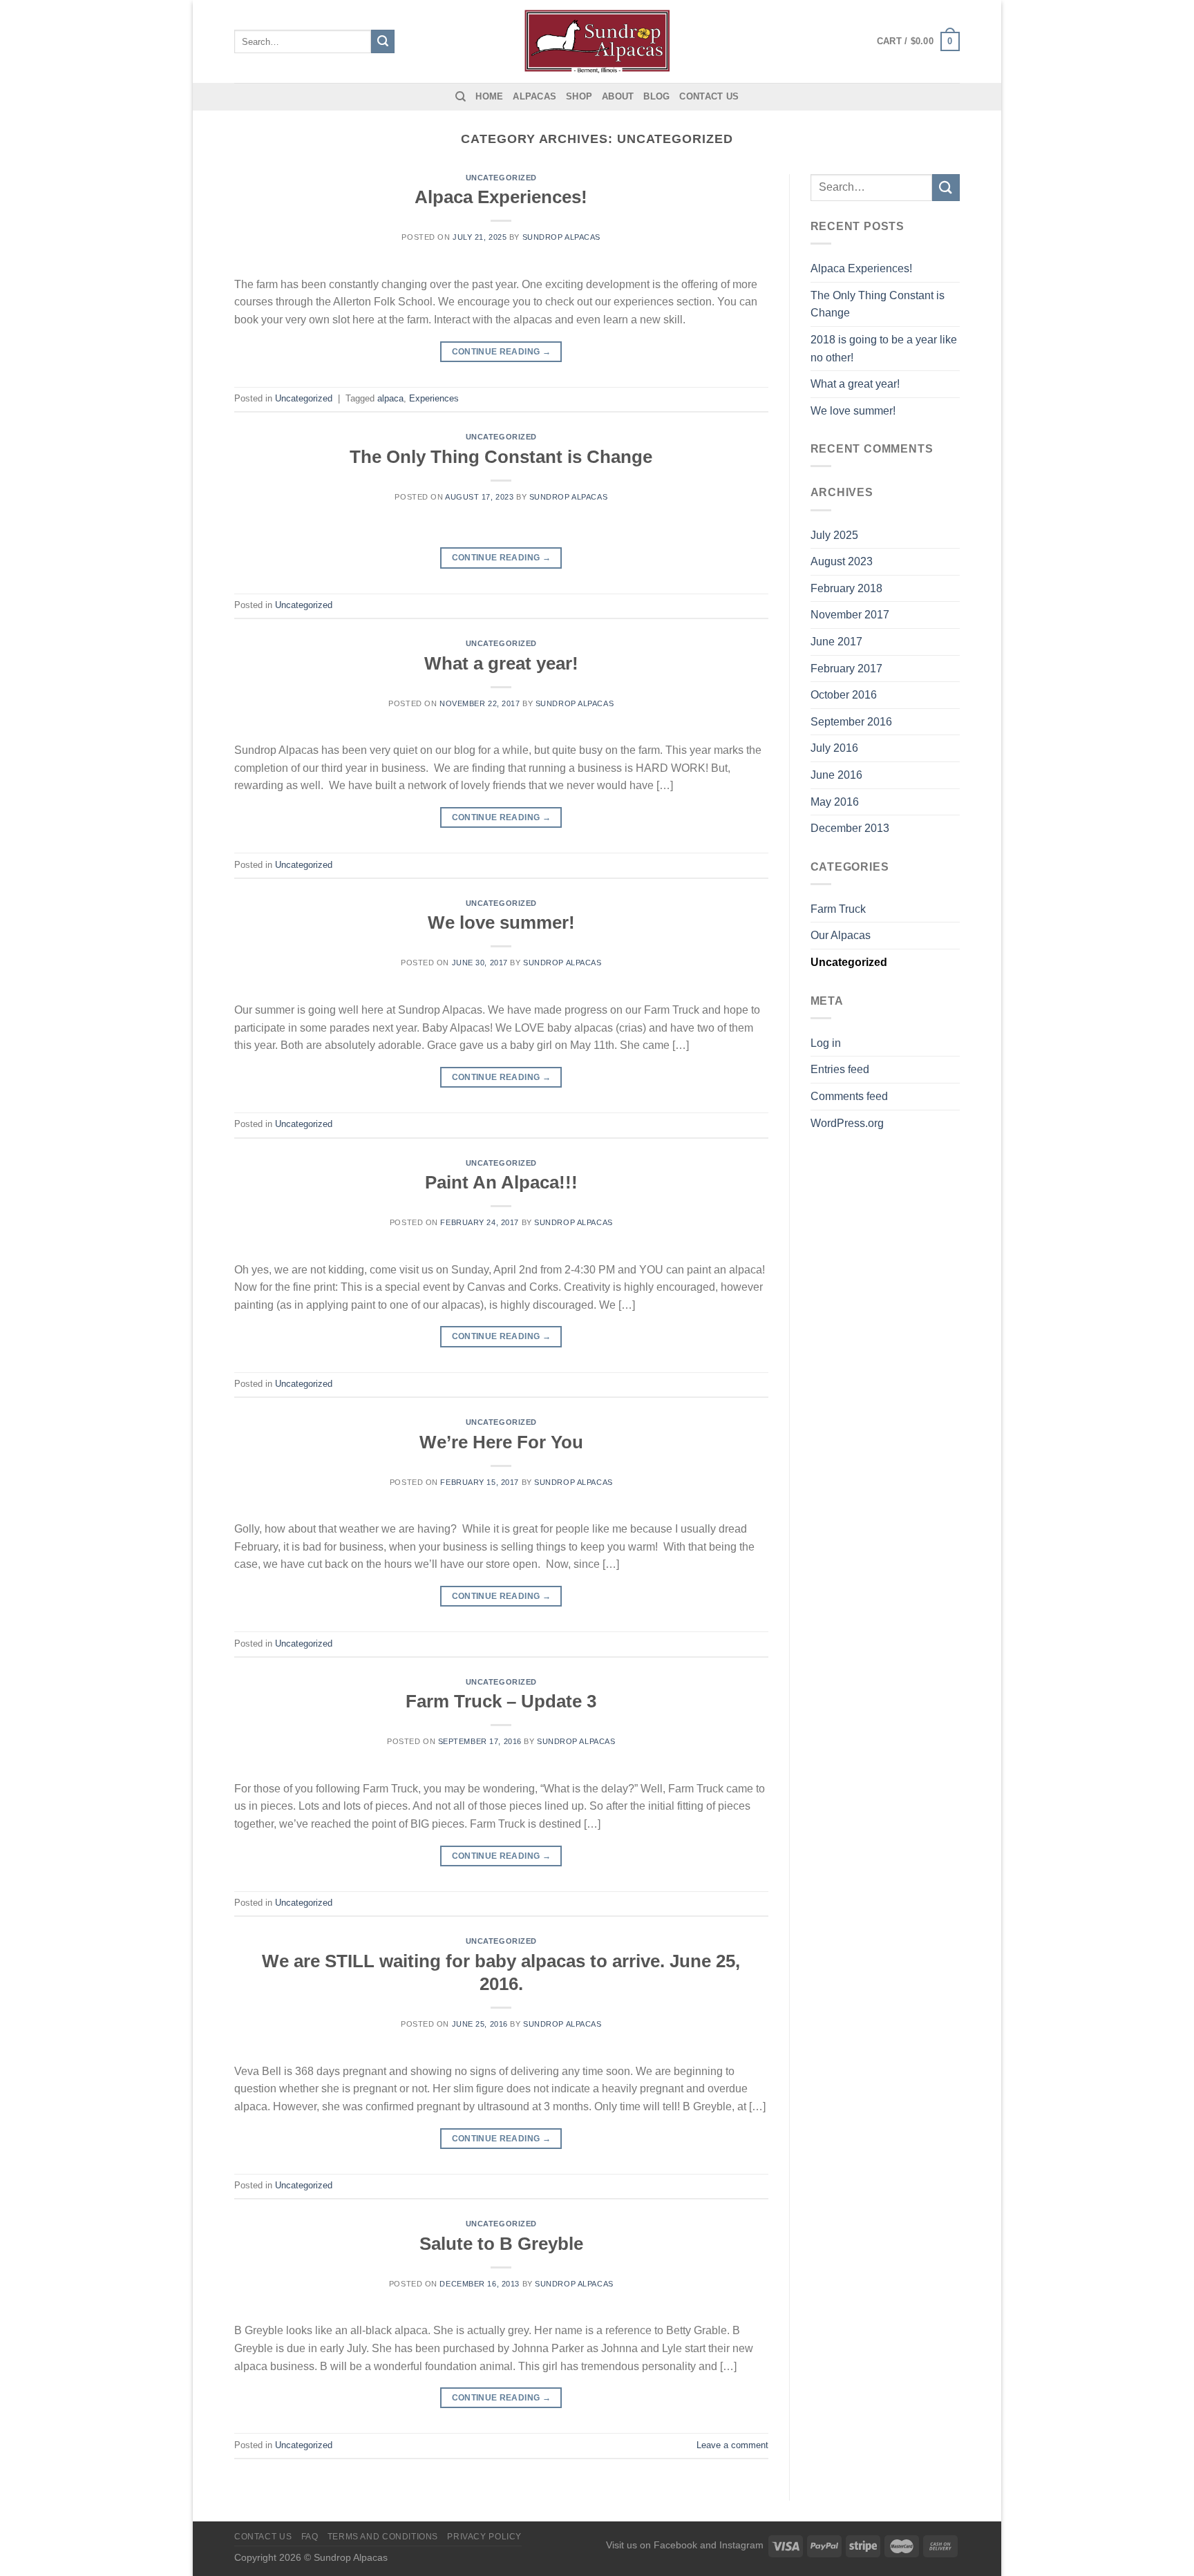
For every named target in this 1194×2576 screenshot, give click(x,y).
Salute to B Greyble (501, 2244)
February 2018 (846, 588)
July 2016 (834, 748)
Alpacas (534, 96)
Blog (656, 96)
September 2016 (851, 722)
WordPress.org (847, 1123)
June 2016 (836, 775)
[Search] (461, 97)
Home (489, 96)
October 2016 (844, 695)
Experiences (434, 398)
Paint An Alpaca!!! (501, 1182)
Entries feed (840, 1069)
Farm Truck (838, 909)
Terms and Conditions (383, 2537)
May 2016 (835, 802)
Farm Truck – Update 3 (501, 1701)
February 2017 (846, 669)
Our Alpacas (841, 935)
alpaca (390, 398)
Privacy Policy (484, 2537)
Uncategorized (501, 178)
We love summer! (501, 922)
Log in (826, 1043)
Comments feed (849, 1096)
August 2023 (842, 561)
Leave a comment (732, 2445)
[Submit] (383, 41)
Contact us (709, 96)
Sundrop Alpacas (561, 237)
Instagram (741, 2545)
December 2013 (850, 828)
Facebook (675, 2545)
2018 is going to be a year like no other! (884, 349)
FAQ (310, 2537)
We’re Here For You (501, 1442)
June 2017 (836, 642)
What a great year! (501, 663)
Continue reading (502, 352)
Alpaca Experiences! (501, 197)
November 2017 (850, 615)
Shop (579, 96)
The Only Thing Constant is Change (501, 457)
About (618, 96)
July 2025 (834, 535)
